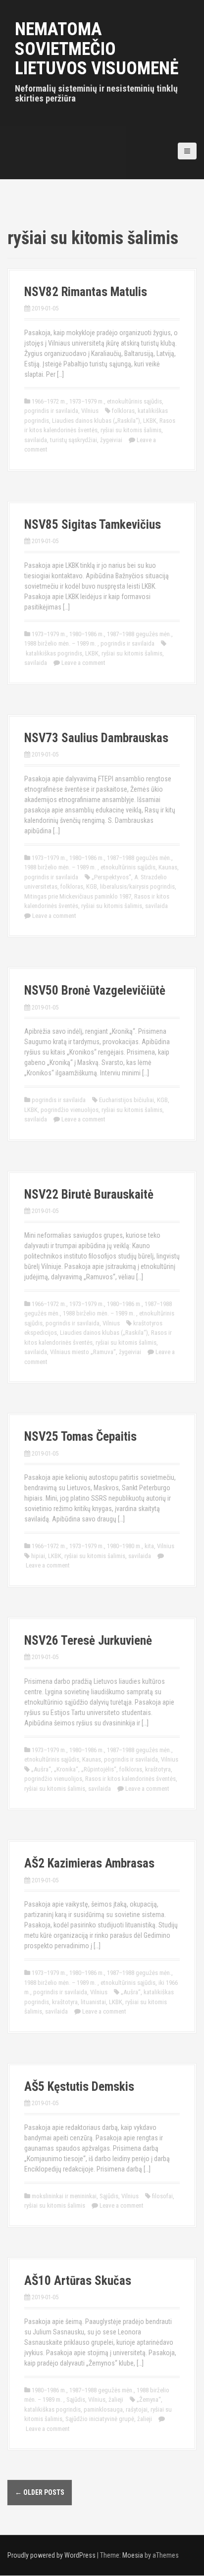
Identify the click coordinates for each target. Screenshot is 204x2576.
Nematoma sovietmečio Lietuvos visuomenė (97, 49)
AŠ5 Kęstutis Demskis (79, 2087)
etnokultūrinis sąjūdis (134, 401)
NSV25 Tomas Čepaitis (80, 1437)
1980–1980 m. (124, 1546)
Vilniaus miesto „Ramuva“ (83, 1352)
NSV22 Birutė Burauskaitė (89, 1194)
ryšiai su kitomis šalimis (131, 430)
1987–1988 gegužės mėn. (139, 634)
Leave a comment (83, 663)
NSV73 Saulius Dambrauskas (96, 738)
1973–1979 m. (87, 401)
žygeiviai (111, 440)
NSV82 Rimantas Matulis (86, 292)
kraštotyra (158, 1769)
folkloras (123, 411)
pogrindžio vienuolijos (70, 1110)
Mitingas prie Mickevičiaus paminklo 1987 (78, 896)
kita (149, 1546)
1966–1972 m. (49, 401)
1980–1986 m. (87, 634)
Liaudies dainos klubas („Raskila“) (96, 421)
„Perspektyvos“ (111, 877)
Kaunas (168, 867)
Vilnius (90, 411)
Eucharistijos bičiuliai (127, 1100)
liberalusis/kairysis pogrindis (137, 886)
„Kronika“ (66, 1769)
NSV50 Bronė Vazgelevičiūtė (95, 990)
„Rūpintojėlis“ (99, 1769)
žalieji (116, 2399)
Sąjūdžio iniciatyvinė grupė (100, 2419)
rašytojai (137, 2409)
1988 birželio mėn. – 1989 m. (61, 643)
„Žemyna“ (149, 2399)
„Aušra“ (41, 1769)
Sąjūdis (109, 2196)
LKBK (150, 421)
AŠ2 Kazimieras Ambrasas (89, 1863)
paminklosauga (103, 2409)
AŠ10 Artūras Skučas (78, 2281)
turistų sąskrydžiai (74, 440)
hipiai (38, 1556)
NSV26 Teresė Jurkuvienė (88, 1641)
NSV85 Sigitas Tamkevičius (93, 525)
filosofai (162, 2196)
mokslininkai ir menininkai (64, 2196)
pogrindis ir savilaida (51, 411)
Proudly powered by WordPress (51, 2555)
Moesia (133, 2555)
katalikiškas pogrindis (54, 653)
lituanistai (93, 2002)
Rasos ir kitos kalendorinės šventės (130, 1779)
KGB (92, 886)
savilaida (36, 440)
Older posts (40, 2492)
